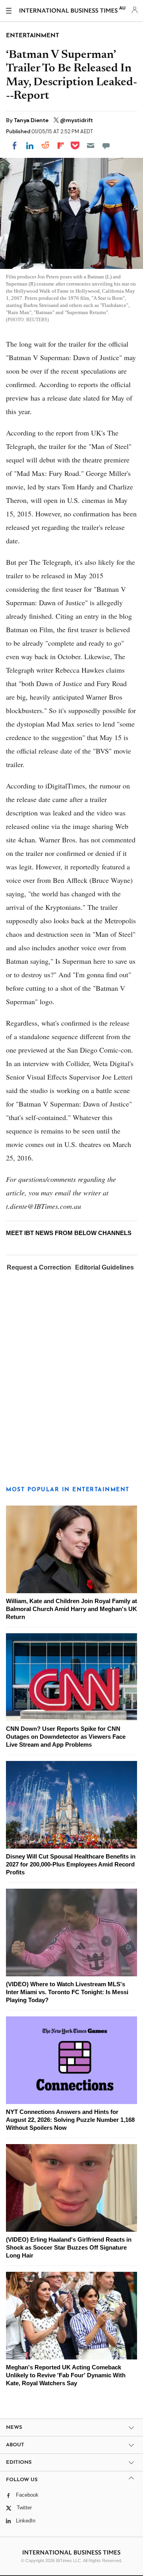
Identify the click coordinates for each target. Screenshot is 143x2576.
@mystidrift (76, 120)
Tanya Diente (32, 120)
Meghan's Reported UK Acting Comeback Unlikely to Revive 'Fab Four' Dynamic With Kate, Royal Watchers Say (66, 2375)
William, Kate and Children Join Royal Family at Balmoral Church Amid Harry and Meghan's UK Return (71, 1609)
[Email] (91, 146)
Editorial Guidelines (104, 1267)
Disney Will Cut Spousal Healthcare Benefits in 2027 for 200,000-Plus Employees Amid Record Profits (71, 1864)
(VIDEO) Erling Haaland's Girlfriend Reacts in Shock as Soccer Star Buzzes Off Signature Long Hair (69, 2247)
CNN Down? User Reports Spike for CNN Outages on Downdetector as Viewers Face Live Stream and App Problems (66, 1737)
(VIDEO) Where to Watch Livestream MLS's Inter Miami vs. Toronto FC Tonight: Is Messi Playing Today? (67, 1992)
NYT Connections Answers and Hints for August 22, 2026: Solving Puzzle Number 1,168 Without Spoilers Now (70, 2120)
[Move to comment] (106, 146)
